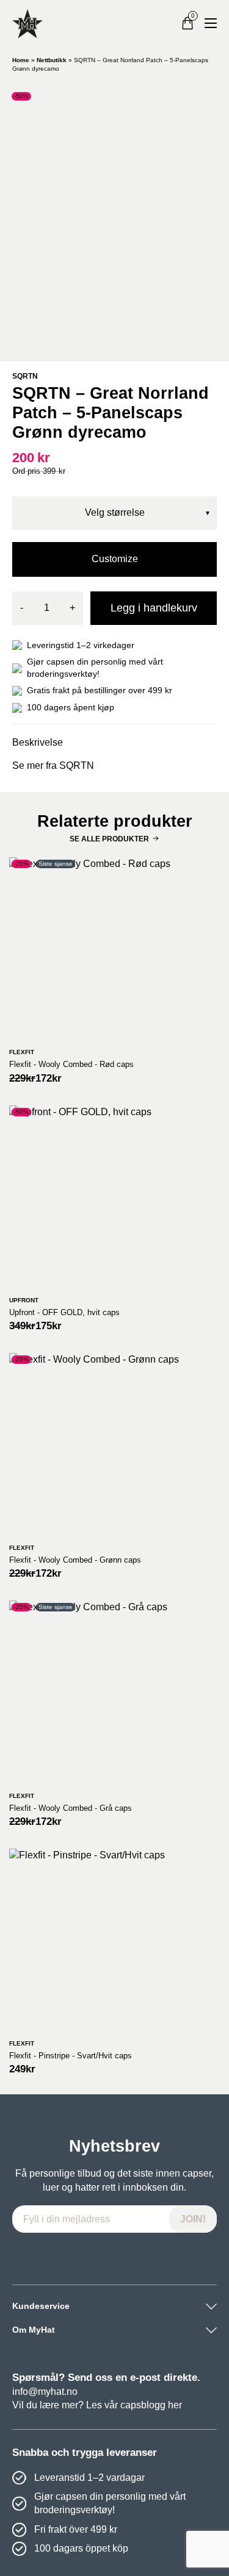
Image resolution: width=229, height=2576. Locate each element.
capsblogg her (151, 2405)
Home (21, 60)
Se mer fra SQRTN (53, 765)
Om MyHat (34, 2330)
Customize (115, 559)
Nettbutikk (52, 60)
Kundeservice (41, 2306)
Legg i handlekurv (154, 608)
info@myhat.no (45, 2392)
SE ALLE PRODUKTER (109, 839)
